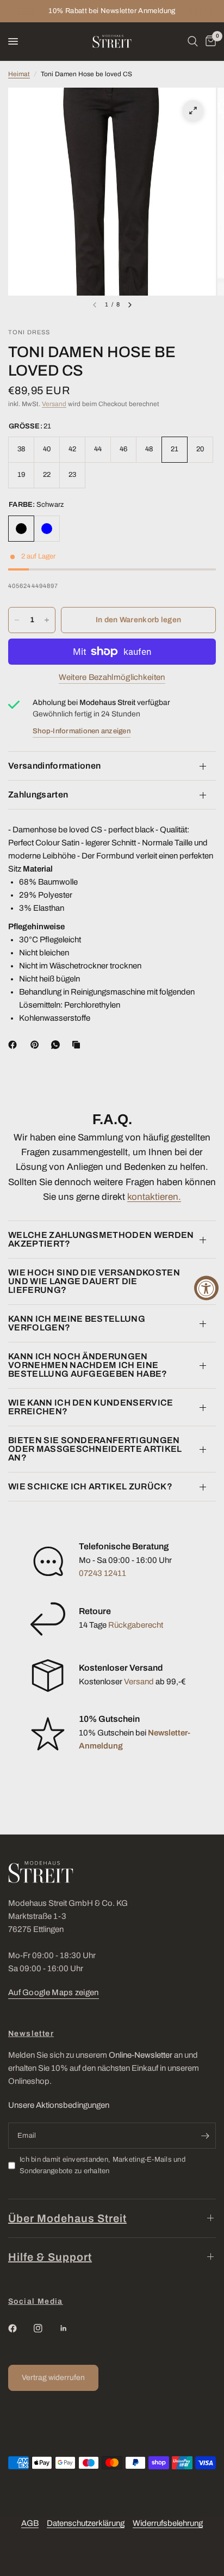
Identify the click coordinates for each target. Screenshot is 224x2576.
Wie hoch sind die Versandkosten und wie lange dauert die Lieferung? (94, 1281)
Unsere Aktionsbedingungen (59, 2105)
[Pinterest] (37, 1045)
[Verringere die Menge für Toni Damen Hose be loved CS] (17, 620)
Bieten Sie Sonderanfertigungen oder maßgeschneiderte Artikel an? (95, 1449)
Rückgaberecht (136, 1625)
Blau (47, 529)
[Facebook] (15, 1045)
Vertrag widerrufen (53, 2378)
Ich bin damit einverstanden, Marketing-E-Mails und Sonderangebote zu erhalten (102, 2165)
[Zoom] (193, 111)
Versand (54, 404)
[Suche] (193, 41)
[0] (209, 41)
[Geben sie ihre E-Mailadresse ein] (205, 2136)
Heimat (19, 74)
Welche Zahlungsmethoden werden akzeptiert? (101, 1239)
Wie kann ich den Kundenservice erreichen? (91, 1407)
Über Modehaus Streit (67, 2218)
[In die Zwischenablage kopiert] (78, 1045)
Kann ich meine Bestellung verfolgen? (77, 1323)
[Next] (130, 305)
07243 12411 (102, 1573)
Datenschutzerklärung (86, 2523)
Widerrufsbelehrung (168, 2523)
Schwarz (21, 529)
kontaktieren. (154, 1197)
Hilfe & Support (50, 2257)
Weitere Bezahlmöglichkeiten (112, 677)
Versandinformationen (54, 766)
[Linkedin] (71, 2328)
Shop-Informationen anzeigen (82, 731)
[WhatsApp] (58, 1045)
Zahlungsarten (38, 795)
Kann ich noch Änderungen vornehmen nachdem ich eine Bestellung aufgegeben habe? (88, 1365)
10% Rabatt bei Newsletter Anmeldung (112, 11)
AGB (30, 2523)
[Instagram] (46, 2328)
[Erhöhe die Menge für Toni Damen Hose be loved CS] (47, 620)
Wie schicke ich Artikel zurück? (90, 1486)
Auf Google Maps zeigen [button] (54, 1992)
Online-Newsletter (141, 2055)
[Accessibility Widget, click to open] (206, 1288)
